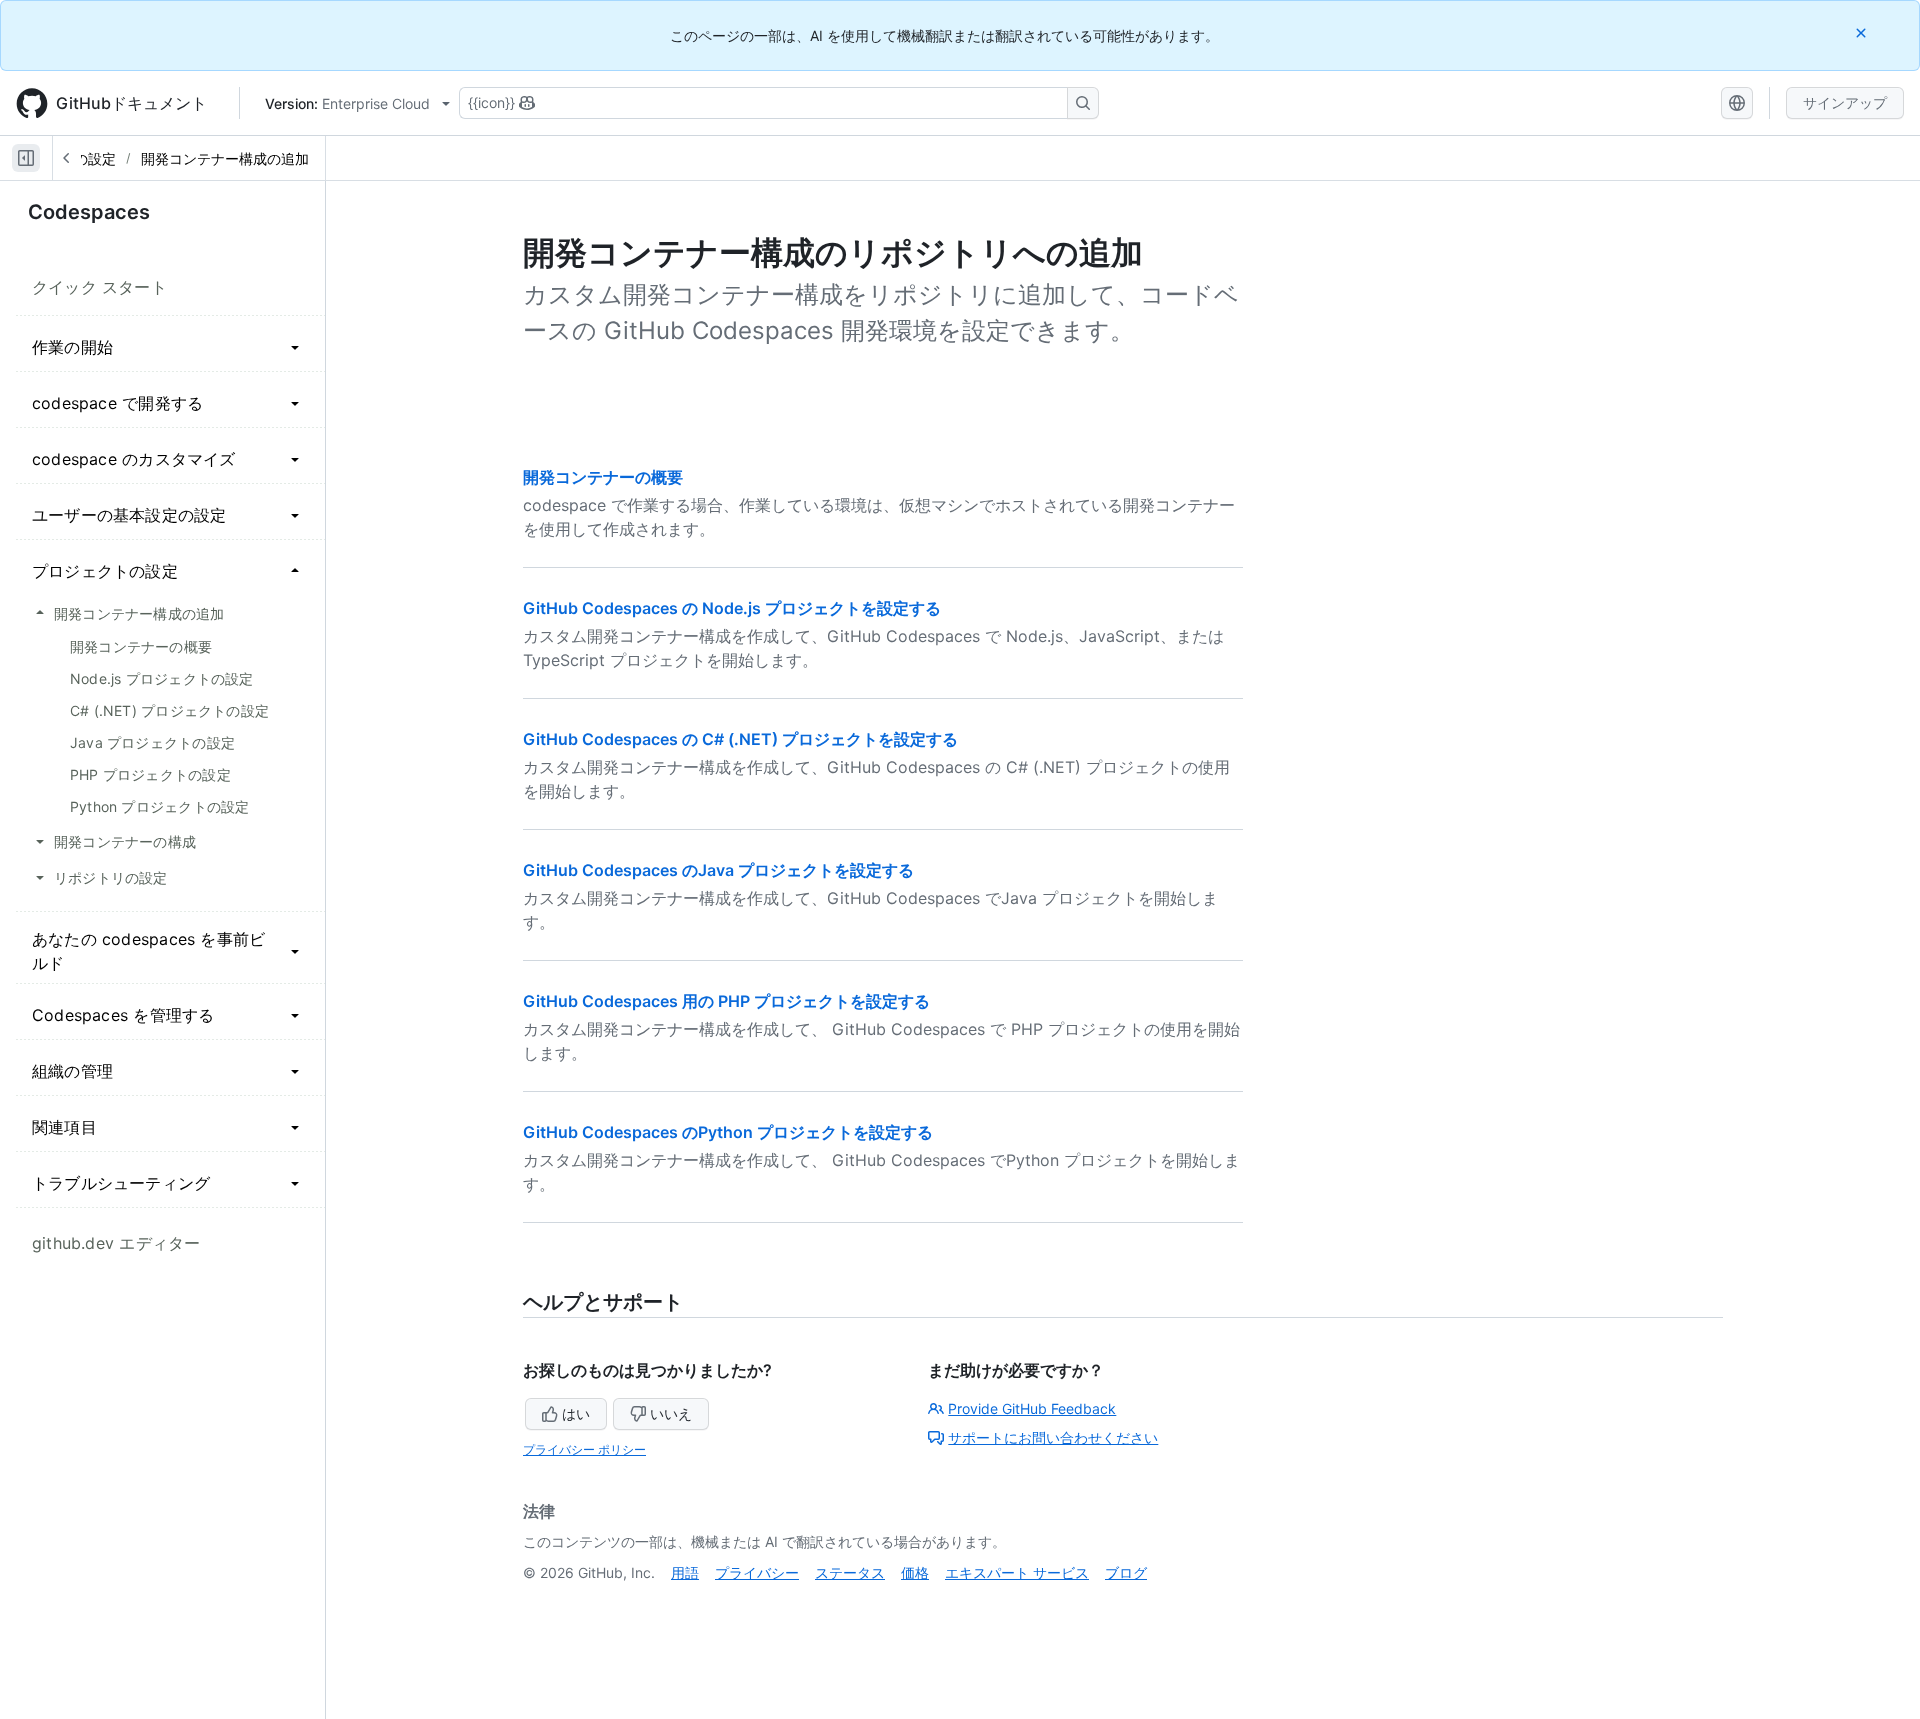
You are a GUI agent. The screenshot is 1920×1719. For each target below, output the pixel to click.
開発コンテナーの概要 (603, 477)
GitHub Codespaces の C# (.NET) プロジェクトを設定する (740, 739)
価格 (915, 1572)
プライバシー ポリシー (584, 1449)
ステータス (850, 1572)
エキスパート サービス (1017, 1572)
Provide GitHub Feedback (1032, 1408)
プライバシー (757, 1572)
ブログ (1126, 1572)
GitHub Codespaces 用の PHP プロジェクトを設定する (726, 1001)
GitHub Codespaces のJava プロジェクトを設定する (718, 870)
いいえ (671, 1413)
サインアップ (1845, 102)
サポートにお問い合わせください (1053, 1437)
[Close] (1863, 32)
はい (576, 1413)
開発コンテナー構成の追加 (225, 158)
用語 (685, 1572)
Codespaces (89, 212)
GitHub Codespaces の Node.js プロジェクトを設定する (732, 608)
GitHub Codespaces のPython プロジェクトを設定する (728, 1132)
